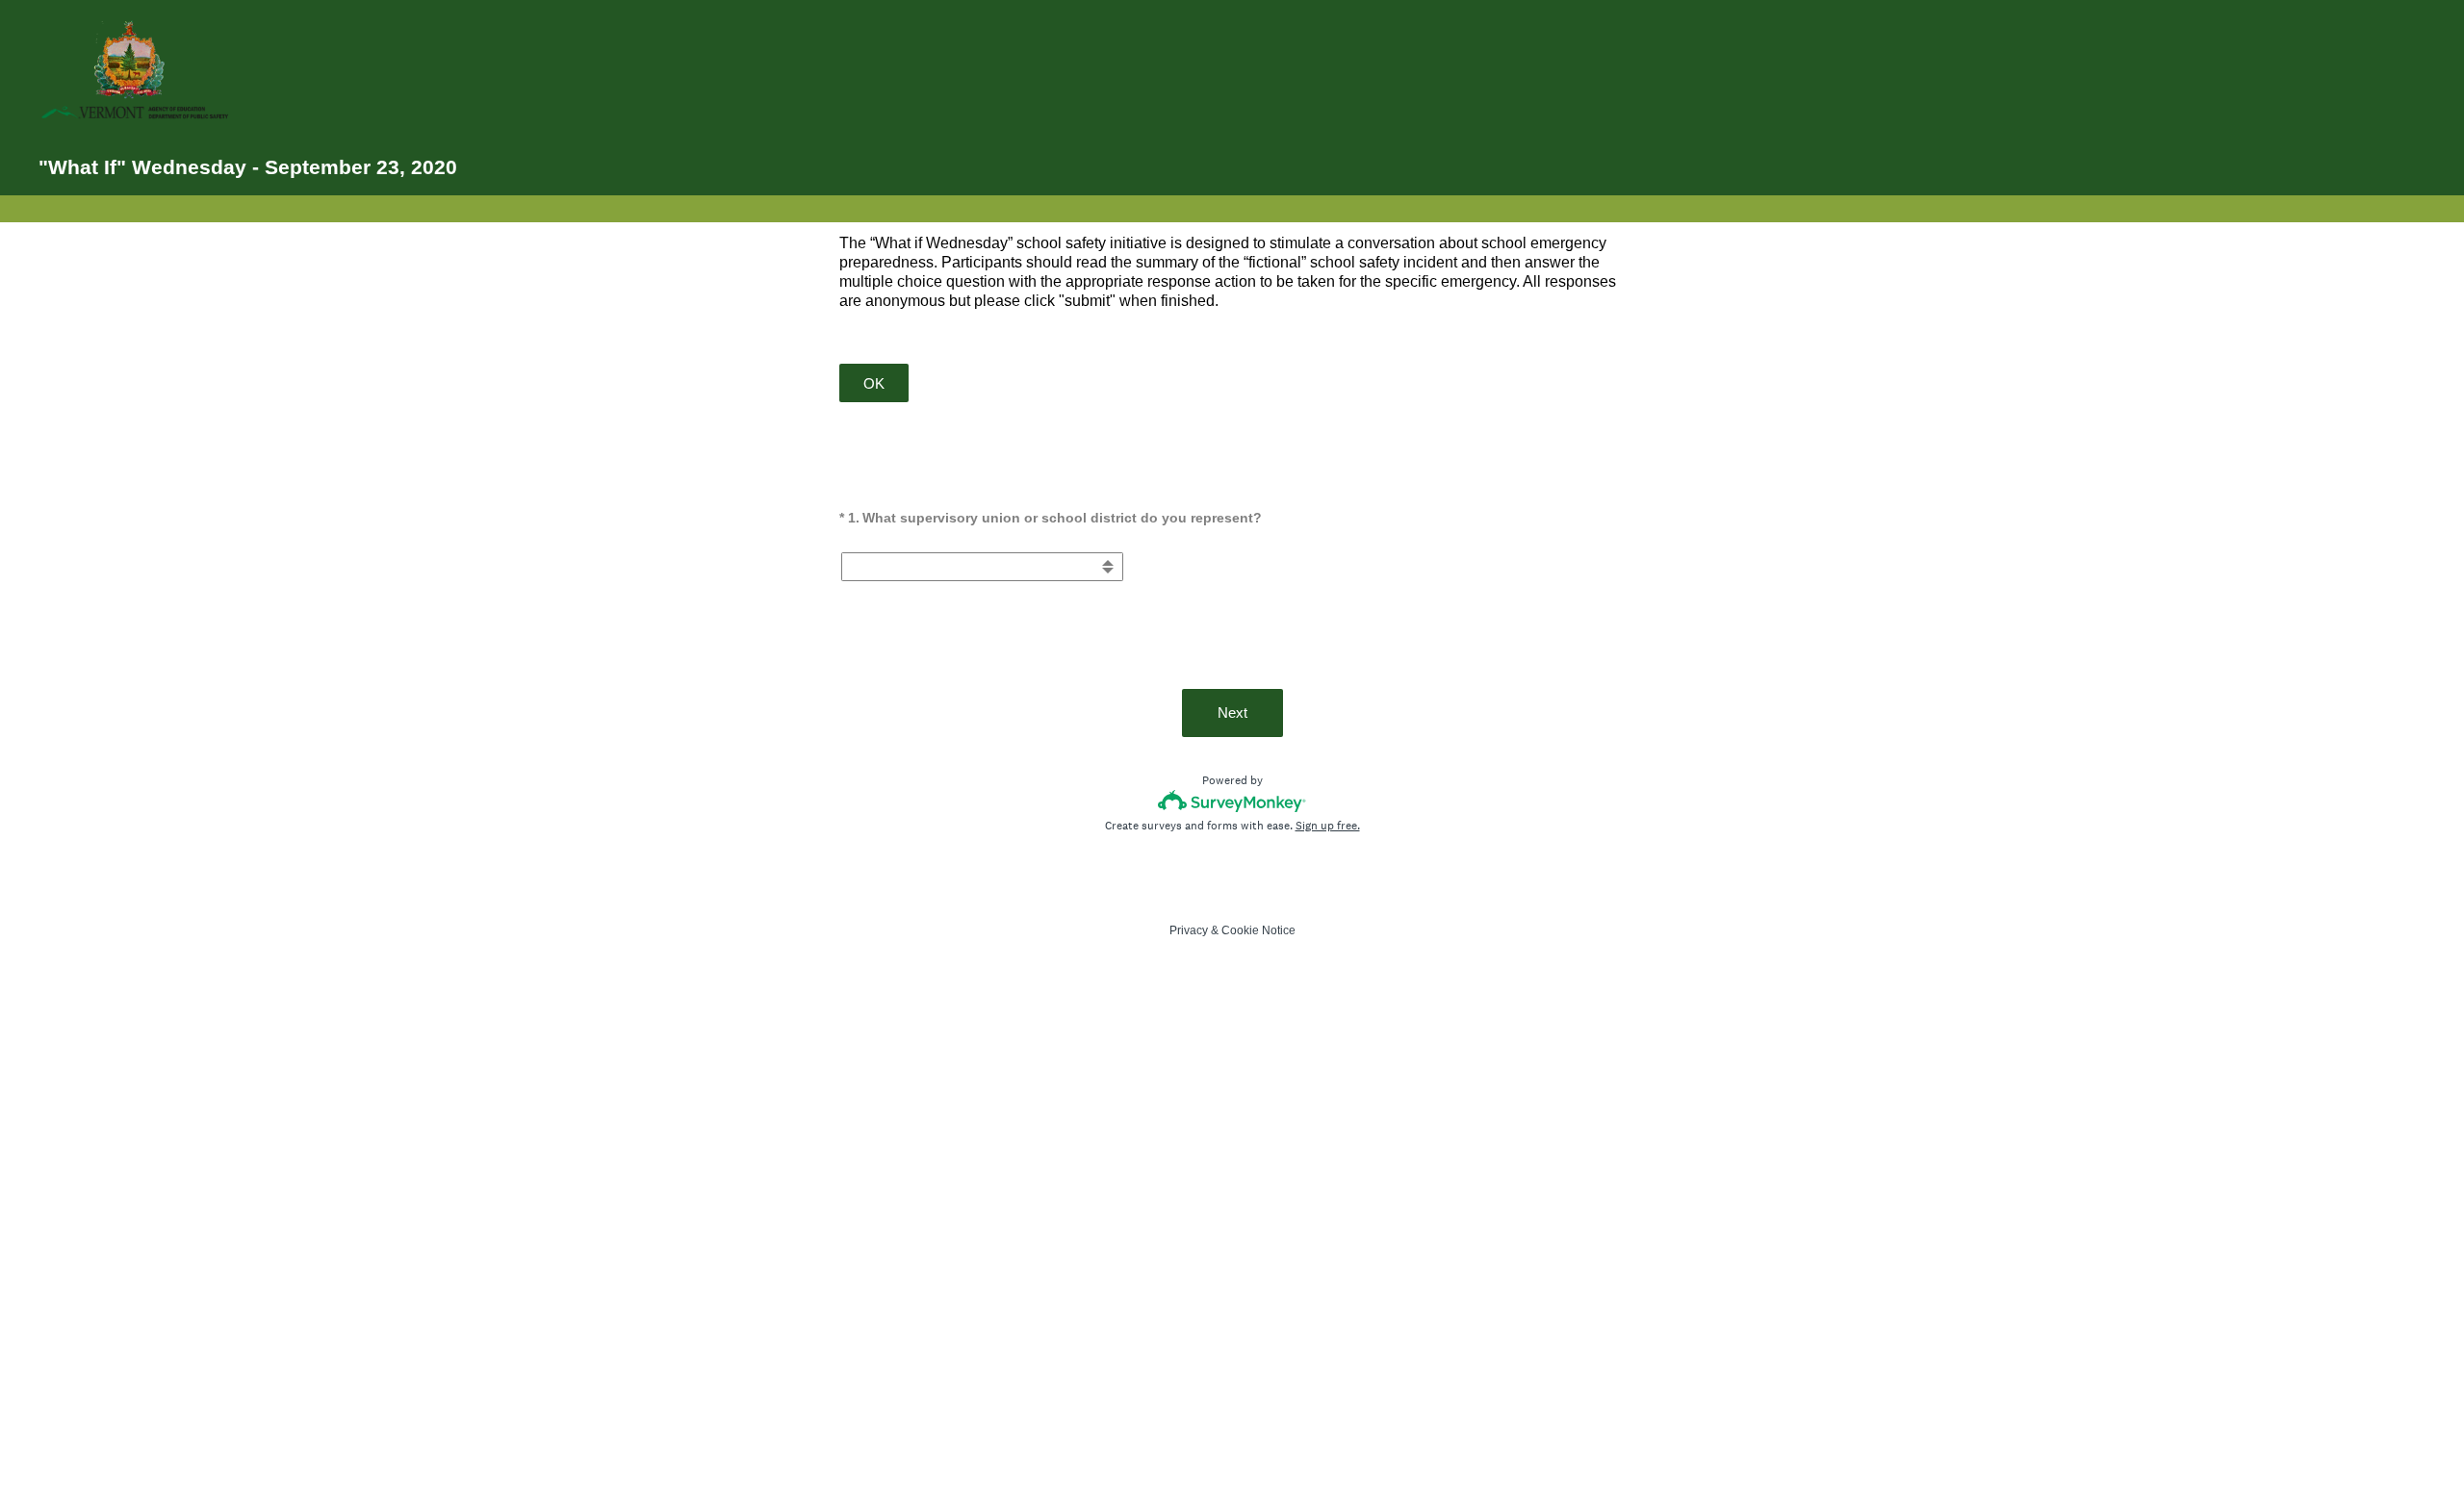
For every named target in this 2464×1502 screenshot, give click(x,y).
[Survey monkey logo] (1232, 801)
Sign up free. (1328, 826)
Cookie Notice (1258, 930)
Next (1232, 713)
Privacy (1189, 930)
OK (874, 383)
